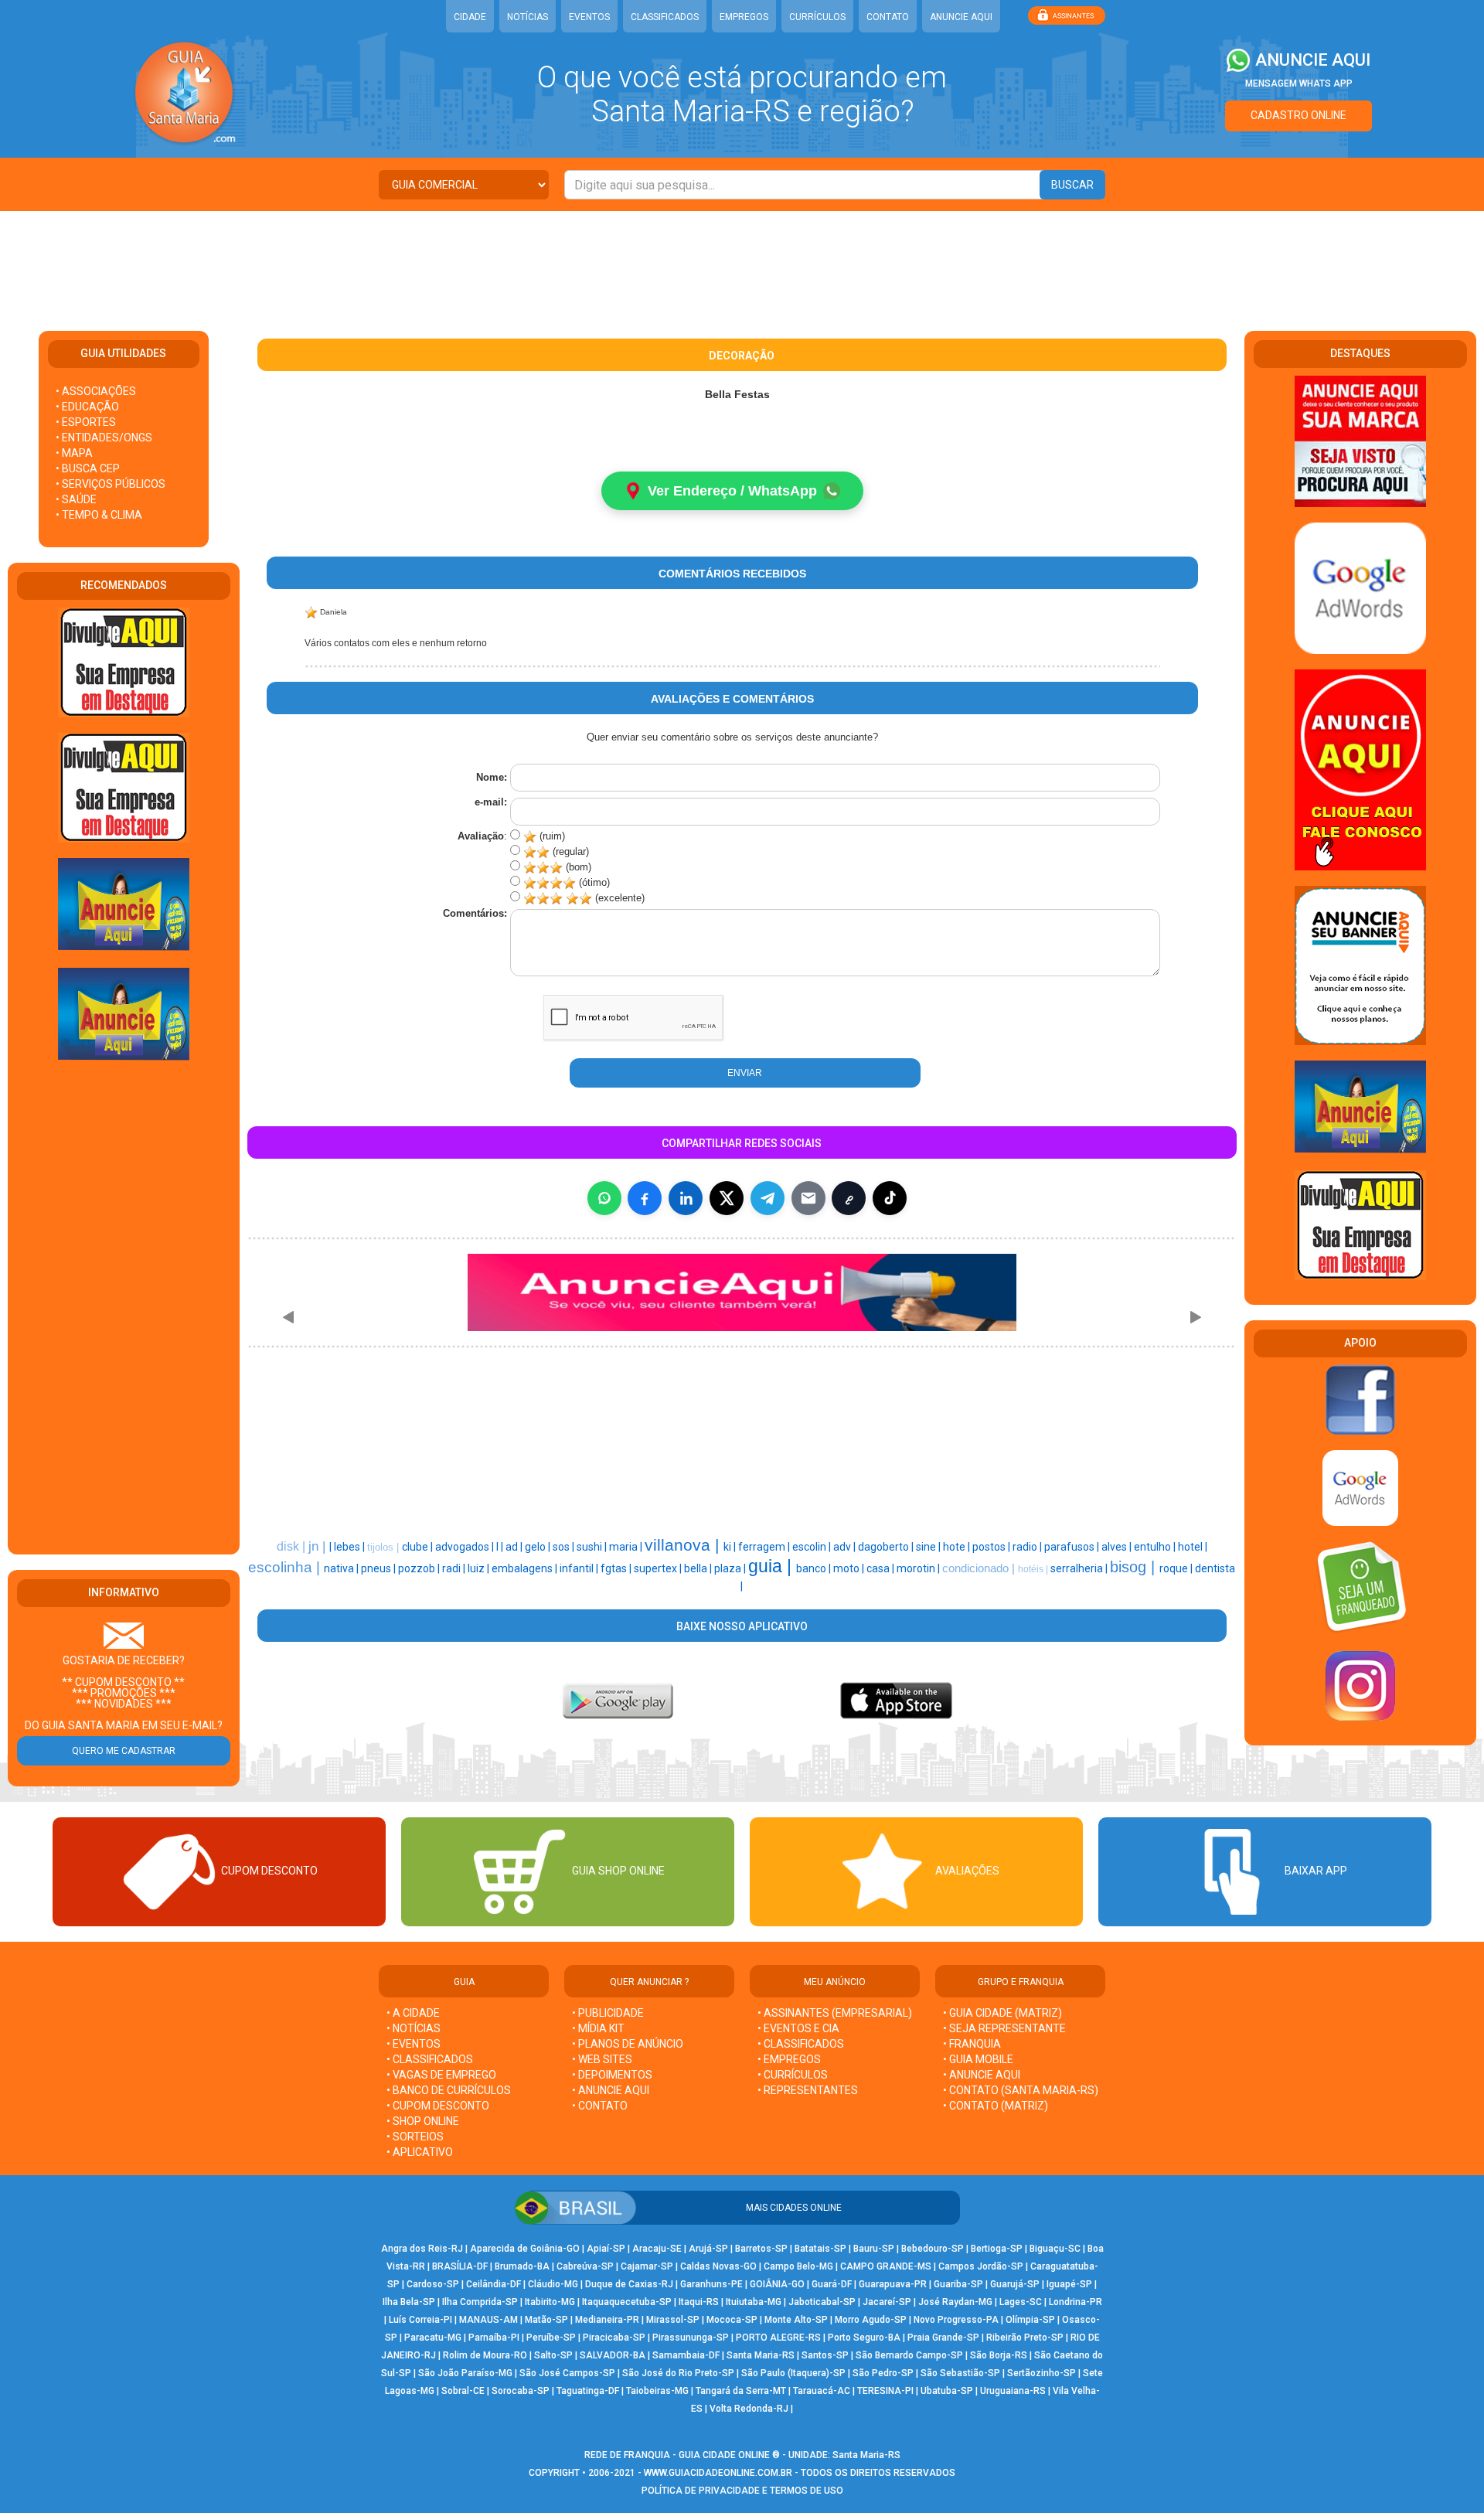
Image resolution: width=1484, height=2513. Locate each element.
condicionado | (980, 1568)
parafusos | (1073, 1547)
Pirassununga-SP (691, 2338)
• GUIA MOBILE (978, 2059)
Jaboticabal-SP (822, 2302)
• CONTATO (600, 2106)
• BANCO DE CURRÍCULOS (449, 2090)
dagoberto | (887, 1547)
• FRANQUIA (973, 2044)
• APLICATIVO (420, 2152)
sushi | (593, 1547)
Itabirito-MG (550, 2302)
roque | (1177, 1568)
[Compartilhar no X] (727, 1198)
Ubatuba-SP (947, 2391)
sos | (565, 1547)
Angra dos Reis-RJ (422, 2249)
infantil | (580, 1568)
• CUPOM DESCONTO (438, 2106)
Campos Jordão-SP (981, 2266)
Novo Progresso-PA (956, 2320)
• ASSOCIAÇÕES (96, 391)
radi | (455, 1568)
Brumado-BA (522, 2266)
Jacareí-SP (887, 2302)
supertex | (659, 1568)
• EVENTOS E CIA (798, 2028)
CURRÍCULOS (817, 17)
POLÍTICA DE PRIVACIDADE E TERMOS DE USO (742, 2491)
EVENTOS (589, 17)
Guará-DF (832, 2284)
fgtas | (617, 1568)
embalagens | (526, 1568)
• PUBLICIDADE (608, 2013)
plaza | (731, 1568)
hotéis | (1034, 1569)
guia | (772, 1566)
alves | (1118, 1547)
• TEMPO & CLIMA (99, 515)
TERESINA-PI (885, 2391)
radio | (1028, 1547)
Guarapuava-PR (893, 2284)
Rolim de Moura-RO (485, 2355)
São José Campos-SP (567, 2373)
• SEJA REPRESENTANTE (1006, 2028)
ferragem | (765, 1547)
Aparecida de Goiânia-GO (525, 2249)
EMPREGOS (744, 17)
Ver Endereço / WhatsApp (732, 491)
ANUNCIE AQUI (961, 17)
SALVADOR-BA (613, 2355)
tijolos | (385, 1547)
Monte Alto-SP (796, 2320)
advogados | (466, 1547)
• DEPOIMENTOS (612, 2075)
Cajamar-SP (647, 2266)
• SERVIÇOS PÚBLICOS (111, 484)
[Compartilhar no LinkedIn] (686, 1198)
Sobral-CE (463, 2391)
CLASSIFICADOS (665, 17)
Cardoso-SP (433, 2284)
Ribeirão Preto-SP (1025, 2338)
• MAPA (74, 453)
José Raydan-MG (955, 2302)
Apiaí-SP (606, 2249)
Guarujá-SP (1015, 2284)
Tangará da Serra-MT (741, 2391)
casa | (882, 1568)
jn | (319, 1546)
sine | (929, 1547)
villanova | (684, 1545)
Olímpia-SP (1030, 2320)
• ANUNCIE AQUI (611, 2090)
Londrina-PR (1076, 2302)
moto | (850, 1568)
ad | (515, 1547)
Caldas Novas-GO (718, 2266)
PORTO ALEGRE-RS (778, 2338)
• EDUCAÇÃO (87, 407)
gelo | (539, 1547)
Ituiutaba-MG (754, 2302)
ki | (731, 1547)
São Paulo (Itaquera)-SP (793, 2373)
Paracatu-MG (433, 2338)
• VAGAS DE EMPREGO (441, 2075)
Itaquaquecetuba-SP (627, 2302)
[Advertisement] (742, 261)
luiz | (480, 1568)
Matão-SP (546, 2320)
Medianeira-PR (607, 2320)
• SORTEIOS (415, 2137)
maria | (627, 1547)
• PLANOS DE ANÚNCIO (628, 2044)
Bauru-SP (874, 2249)
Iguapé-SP (1069, 2284)
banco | (815, 1568)
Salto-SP (553, 2355)
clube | (419, 1547)
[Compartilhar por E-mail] (808, 1198)
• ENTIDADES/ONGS (104, 438)
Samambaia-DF (686, 2355)
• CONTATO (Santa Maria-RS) (1021, 2090)
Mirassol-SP (673, 2320)
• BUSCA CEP (88, 468)
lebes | (351, 1547)
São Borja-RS (999, 2355)
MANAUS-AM (488, 2320)
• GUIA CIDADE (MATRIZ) (1002, 2013)
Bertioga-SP (997, 2249)
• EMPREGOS (789, 2059)
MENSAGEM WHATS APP (1299, 83)
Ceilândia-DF (494, 2284)
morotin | (919, 1568)
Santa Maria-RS (761, 2355)
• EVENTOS (414, 2044)
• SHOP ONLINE (423, 2121)
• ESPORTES (86, 422)
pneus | (380, 1568)
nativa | (342, 1568)
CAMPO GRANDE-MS (886, 2266)
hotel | (1193, 1547)
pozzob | (420, 1568)
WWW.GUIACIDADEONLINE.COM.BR (718, 2473)
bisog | (1135, 1567)
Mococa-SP (732, 2320)
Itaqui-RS (699, 2302)
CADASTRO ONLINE (1298, 115)
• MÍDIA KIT (598, 2028)
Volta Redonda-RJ (749, 2409)
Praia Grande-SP (943, 2338)
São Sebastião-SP (960, 2373)
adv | (846, 1547)
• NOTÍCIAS (414, 2028)
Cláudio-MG (553, 2284)
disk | (293, 1546)
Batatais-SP (820, 2249)
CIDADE (470, 17)
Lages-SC (1021, 2302)
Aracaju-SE (657, 2249)
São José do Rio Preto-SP (678, 2373)
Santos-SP (825, 2355)
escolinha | (286, 1567)
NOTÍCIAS (528, 17)
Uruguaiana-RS (1013, 2391)
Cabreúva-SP (585, 2266)
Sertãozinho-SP (1042, 2373)
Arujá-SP (708, 2249)
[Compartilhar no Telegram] (768, 1198)
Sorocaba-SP (521, 2391)
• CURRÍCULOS (793, 2075)
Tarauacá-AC (822, 2391)
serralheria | (1080, 1568)
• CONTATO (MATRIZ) (996, 2106)
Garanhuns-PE (711, 2284)
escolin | (813, 1547)
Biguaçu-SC (1055, 2249)
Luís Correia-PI (420, 2320)
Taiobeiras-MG (657, 2391)
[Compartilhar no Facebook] (645, 1198)
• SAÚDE (76, 499)
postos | (992, 1547)
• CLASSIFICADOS (430, 2059)
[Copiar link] (849, 1198)
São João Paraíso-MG (465, 2373)
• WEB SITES (602, 2059)
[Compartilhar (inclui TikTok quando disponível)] (890, 1198)
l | (501, 1547)
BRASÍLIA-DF (460, 2266)
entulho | (1156, 1547)
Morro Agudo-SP (871, 2320)
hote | (958, 1547)
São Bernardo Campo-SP (909, 2355)
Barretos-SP (761, 2249)
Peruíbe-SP (551, 2338)
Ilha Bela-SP (409, 2302)
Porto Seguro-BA (864, 2338)
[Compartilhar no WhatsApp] (604, 1198)
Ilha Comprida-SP (480, 2302)
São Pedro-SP (883, 2373)
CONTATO (888, 17)
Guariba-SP (958, 2284)
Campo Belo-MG (798, 2266)
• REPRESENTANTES (808, 2090)
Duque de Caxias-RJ (629, 2284)
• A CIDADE (413, 2013)
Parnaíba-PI (494, 2338)
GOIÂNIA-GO (777, 2284)
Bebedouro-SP (933, 2249)
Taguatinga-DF (588, 2391)
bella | (699, 1568)
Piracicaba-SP (614, 2338)
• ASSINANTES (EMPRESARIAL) (835, 2013)
